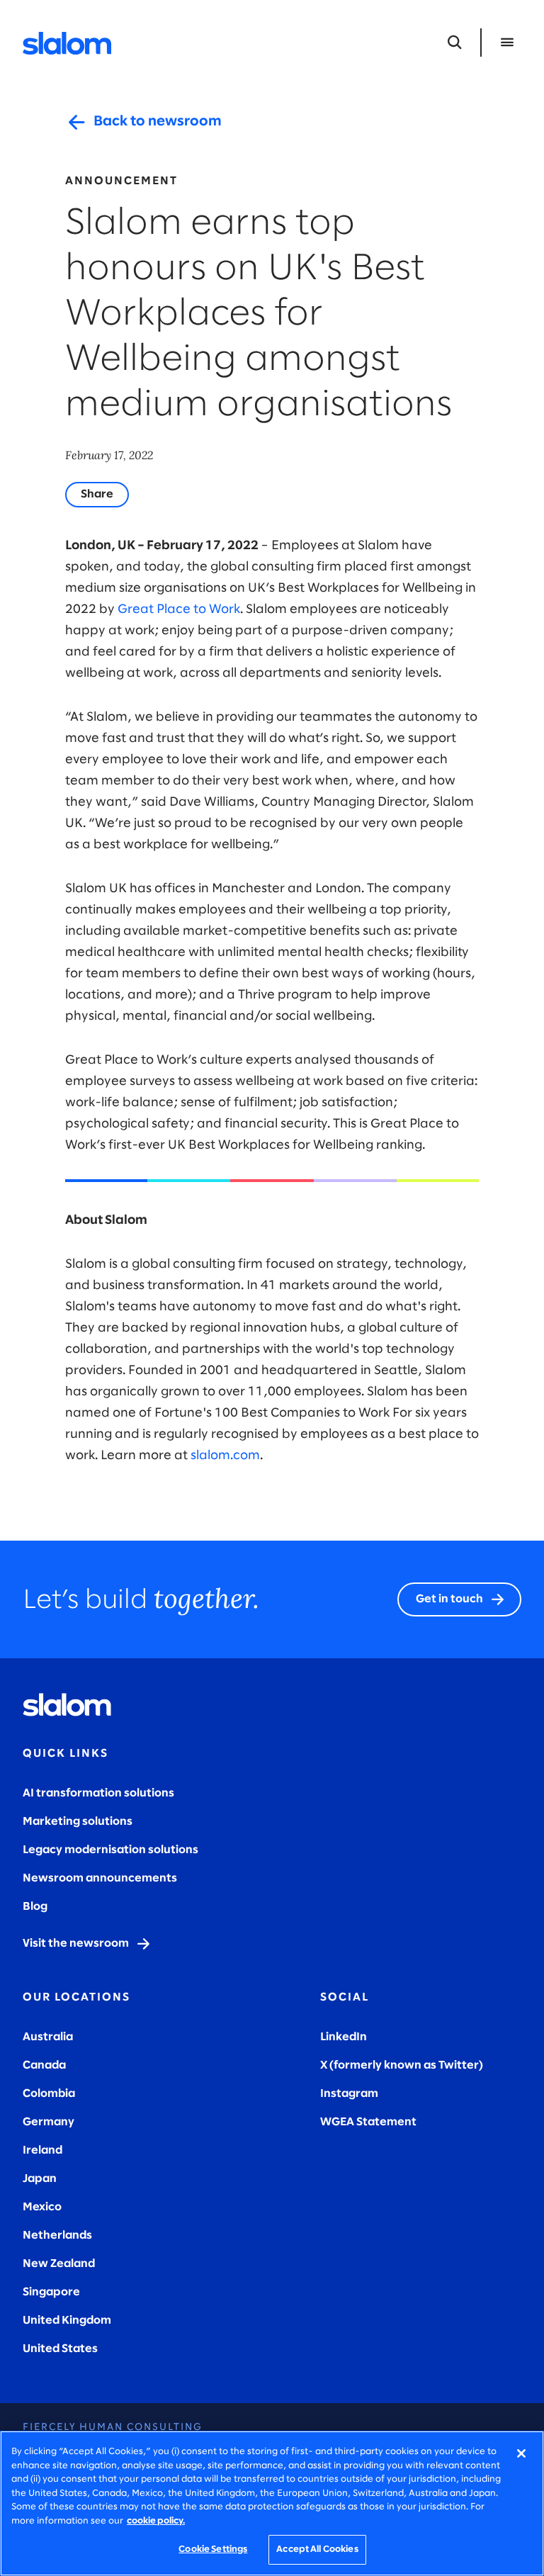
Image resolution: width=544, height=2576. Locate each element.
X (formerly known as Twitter (399, 2065)
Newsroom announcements (100, 1878)
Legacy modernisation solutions (110, 1850)
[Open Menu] (507, 43)
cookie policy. (156, 2521)
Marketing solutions (78, 1822)
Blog (35, 1907)
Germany (49, 2122)
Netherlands (57, 2235)
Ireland (42, 2150)
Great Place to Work (179, 610)
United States (60, 2349)
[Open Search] (455, 43)
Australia (48, 2037)
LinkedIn (344, 2037)
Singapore (51, 2292)
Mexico (42, 2207)
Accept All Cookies (317, 2549)
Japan (40, 2179)
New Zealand (59, 2264)
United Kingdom (67, 2321)
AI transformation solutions (98, 1793)
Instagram (349, 2094)
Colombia (49, 2094)
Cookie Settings (213, 2549)
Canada (44, 2065)
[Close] (521, 2453)
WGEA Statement (368, 2122)
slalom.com (225, 1456)
